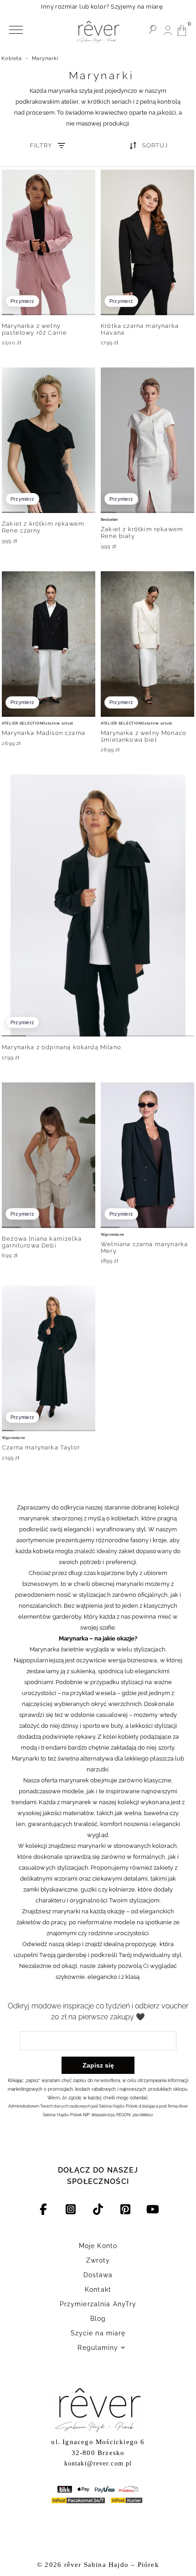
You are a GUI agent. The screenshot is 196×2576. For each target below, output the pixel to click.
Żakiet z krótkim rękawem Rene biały (142, 533)
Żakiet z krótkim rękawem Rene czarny (43, 527)
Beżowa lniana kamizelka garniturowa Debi (42, 1242)
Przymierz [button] (22, 301)
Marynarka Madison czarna (44, 733)
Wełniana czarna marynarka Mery (144, 1248)
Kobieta (12, 58)
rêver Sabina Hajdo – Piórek (112, 2565)
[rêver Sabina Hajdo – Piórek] (98, 32)
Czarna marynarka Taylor (41, 1447)
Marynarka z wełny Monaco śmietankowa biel (144, 736)
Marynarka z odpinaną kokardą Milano (62, 1047)
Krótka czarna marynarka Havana (140, 329)
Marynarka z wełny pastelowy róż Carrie (34, 329)
